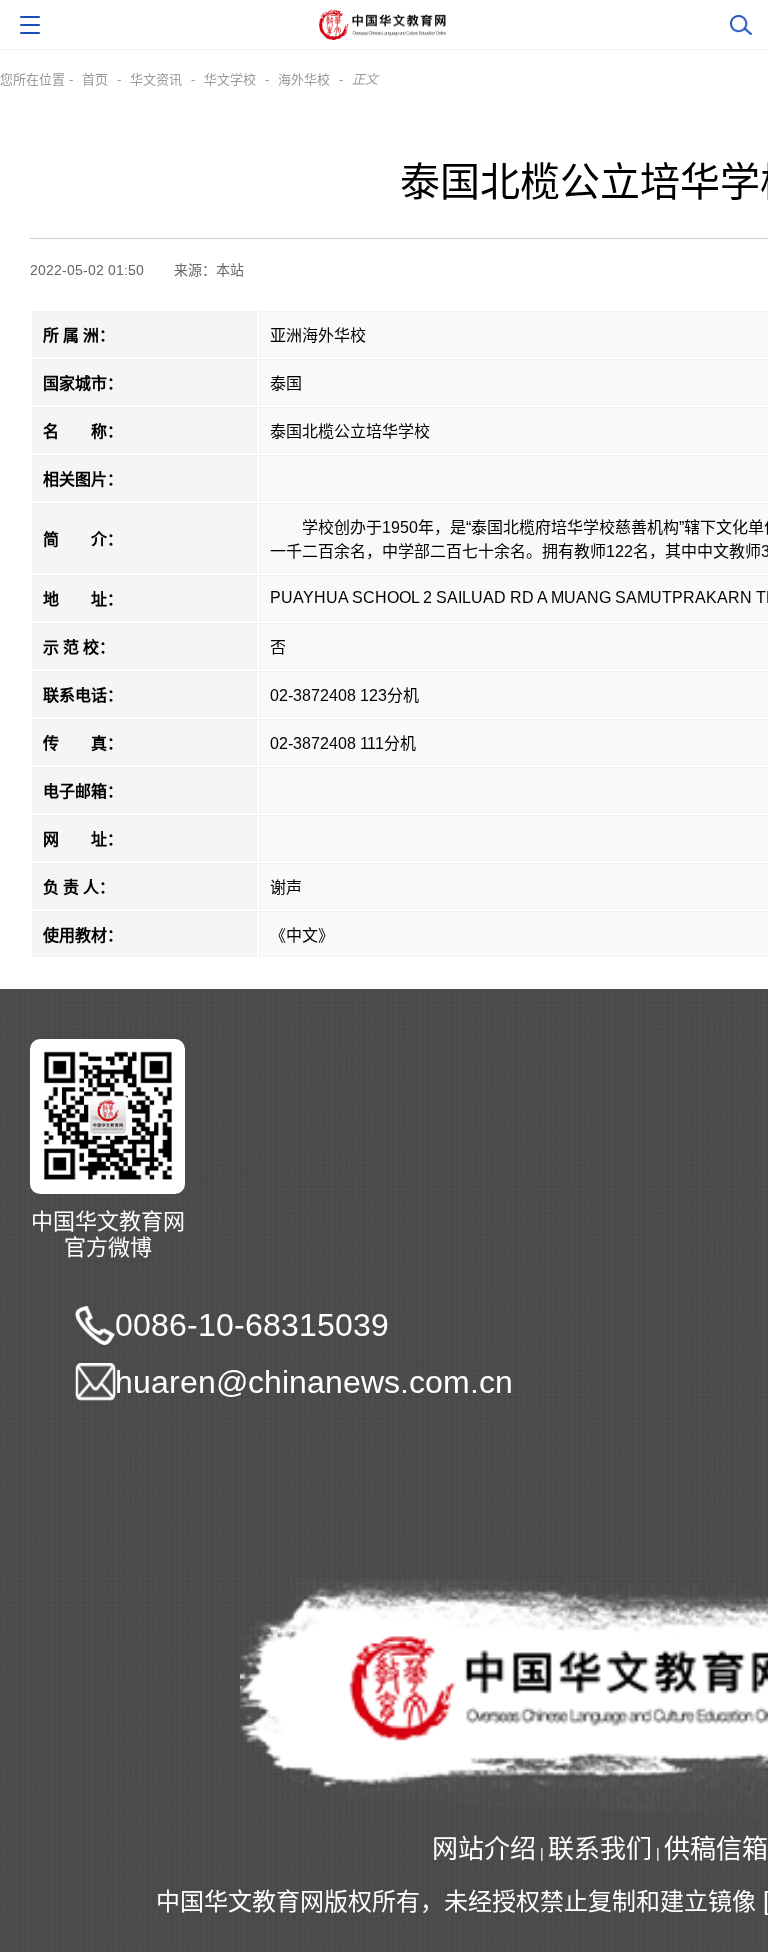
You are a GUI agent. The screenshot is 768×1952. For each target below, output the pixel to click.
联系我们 (600, 1849)
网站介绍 (484, 1849)
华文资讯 (156, 79)
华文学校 (230, 79)
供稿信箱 (716, 1849)
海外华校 (304, 79)
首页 (95, 79)
